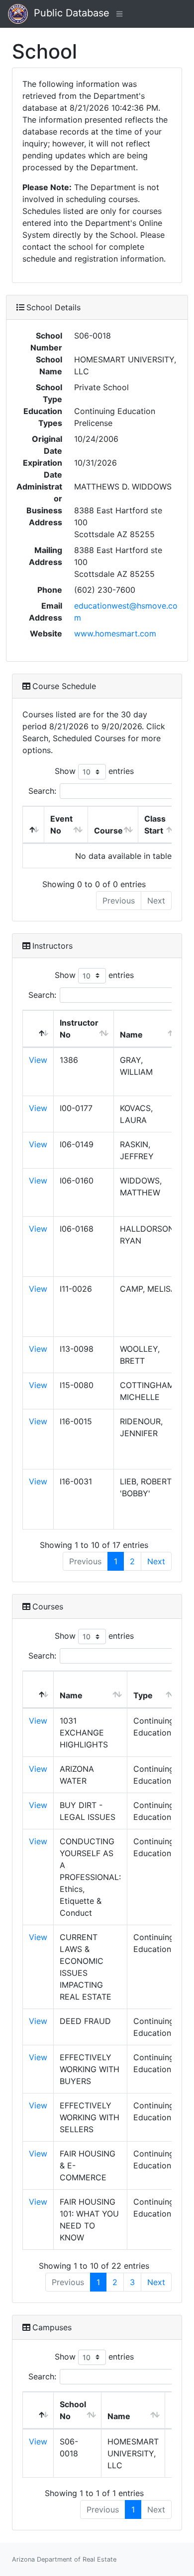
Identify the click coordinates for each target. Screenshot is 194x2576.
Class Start (155, 825)
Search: (42, 791)
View (38, 1060)
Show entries (94, 771)
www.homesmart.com (115, 633)
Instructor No (79, 1029)
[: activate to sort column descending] (34, 825)
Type (143, 1695)
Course (108, 831)
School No (73, 2410)
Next (156, 1561)
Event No (61, 825)
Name (131, 1035)
